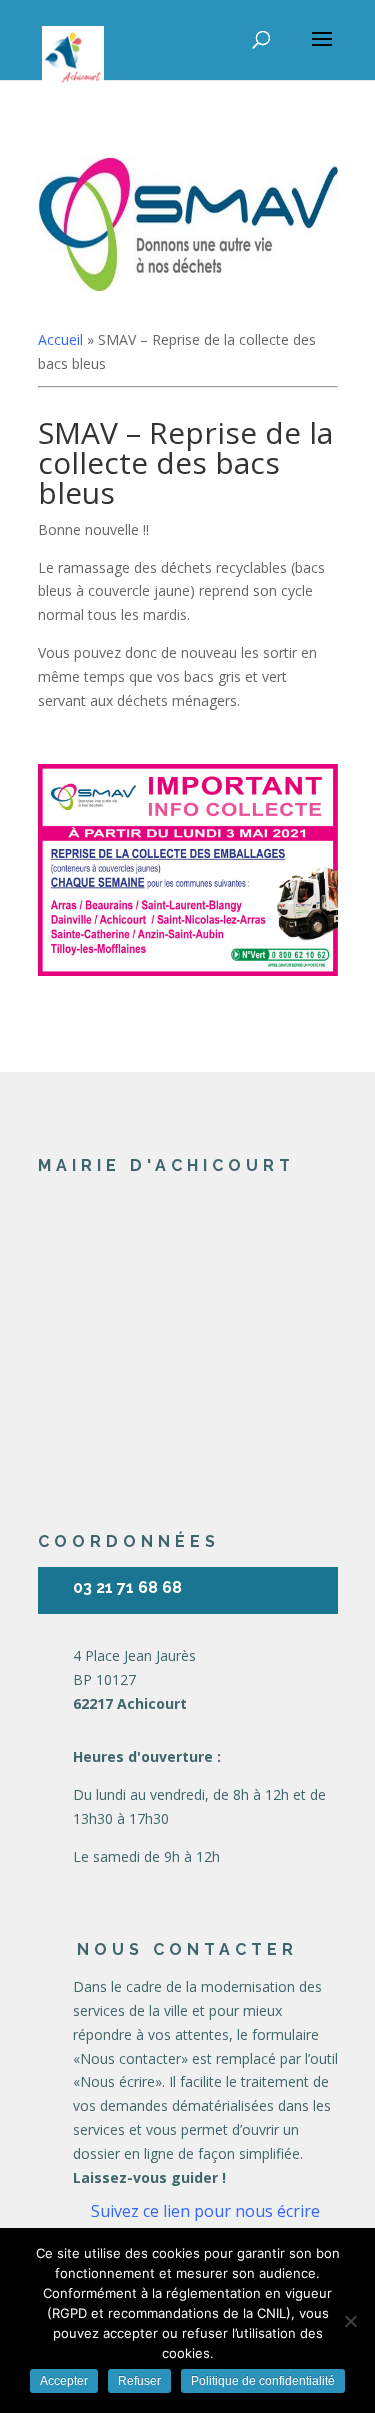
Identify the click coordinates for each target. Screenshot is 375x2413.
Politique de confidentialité (263, 2381)
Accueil (60, 339)
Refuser (139, 2381)
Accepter (64, 2381)
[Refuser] (350, 2321)
